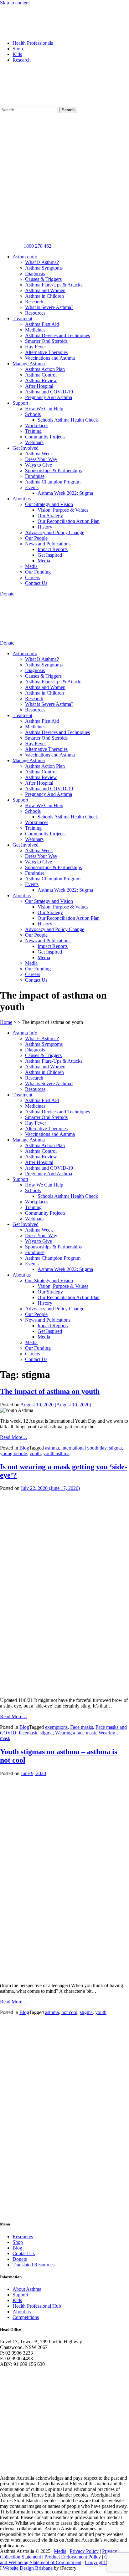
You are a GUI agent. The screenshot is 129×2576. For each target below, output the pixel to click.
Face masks (82, 1727)
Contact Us (36, 583)
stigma (115, 1448)
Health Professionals (33, 43)
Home (6, 1022)
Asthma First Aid (42, 324)
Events (32, 487)
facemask (28, 1733)
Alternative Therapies (46, 352)
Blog (24, 1448)
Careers (33, 577)
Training (33, 431)
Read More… (14, 1437)
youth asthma (56, 1453)
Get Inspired (50, 555)
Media (44, 561)
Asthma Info (25, 257)
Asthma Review (41, 380)
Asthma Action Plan (45, 369)
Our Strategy (50, 516)
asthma (52, 1448)
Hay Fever (36, 347)
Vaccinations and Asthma (50, 358)
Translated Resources (34, 2265)
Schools (33, 414)
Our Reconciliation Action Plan (69, 521)
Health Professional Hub (37, 2306)
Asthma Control (41, 375)
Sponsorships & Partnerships (53, 471)
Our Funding (38, 572)
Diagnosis (35, 273)
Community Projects (45, 437)
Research (22, 60)
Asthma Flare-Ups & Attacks (54, 285)
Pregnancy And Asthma (49, 397)
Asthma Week (39, 454)
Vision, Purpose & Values (63, 510)
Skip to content (15, 3)
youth (35, 1453)
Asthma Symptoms (44, 268)
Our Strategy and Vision (49, 504)
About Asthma (27, 2289)
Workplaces (37, 425)
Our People (36, 538)
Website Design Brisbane (28, 2568)
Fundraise (35, 476)
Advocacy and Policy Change (55, 532)
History (45, 527)
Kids (17, 54)
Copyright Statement (105, 2562)
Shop (18, 49)
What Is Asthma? (42, 262)
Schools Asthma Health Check (68, 420)
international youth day (84, 1448)
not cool (69, 2012)
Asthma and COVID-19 (49, 392)
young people (13, 1453)
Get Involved (26, 448)
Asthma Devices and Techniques (57, 335)
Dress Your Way (41, 459)
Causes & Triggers (43, 279)
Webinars (34, 442)
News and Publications (48, 544)
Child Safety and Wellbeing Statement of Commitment (64, 2560)
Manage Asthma (29, 364)
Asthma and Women (45, 290)
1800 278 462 (38, 246)
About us (22, 499)
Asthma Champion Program (53, 482)
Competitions (26, 2317)
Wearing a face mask (76, 1733)
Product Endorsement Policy (73, 2557)
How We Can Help (44, 409)
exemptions (56, 1727)
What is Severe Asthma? (49, 307)
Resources (35, 313)
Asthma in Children (44, 296)
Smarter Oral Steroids (46, 341)
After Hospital (39, 386)
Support (20, 403)
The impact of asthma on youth (50, 1391)
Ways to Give (39, 465)
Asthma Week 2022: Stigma (65, 493)
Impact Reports (53, 549)
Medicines (35, 330)
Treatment (22, 319)
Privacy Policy (84, 2551)
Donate (20, 2259)
